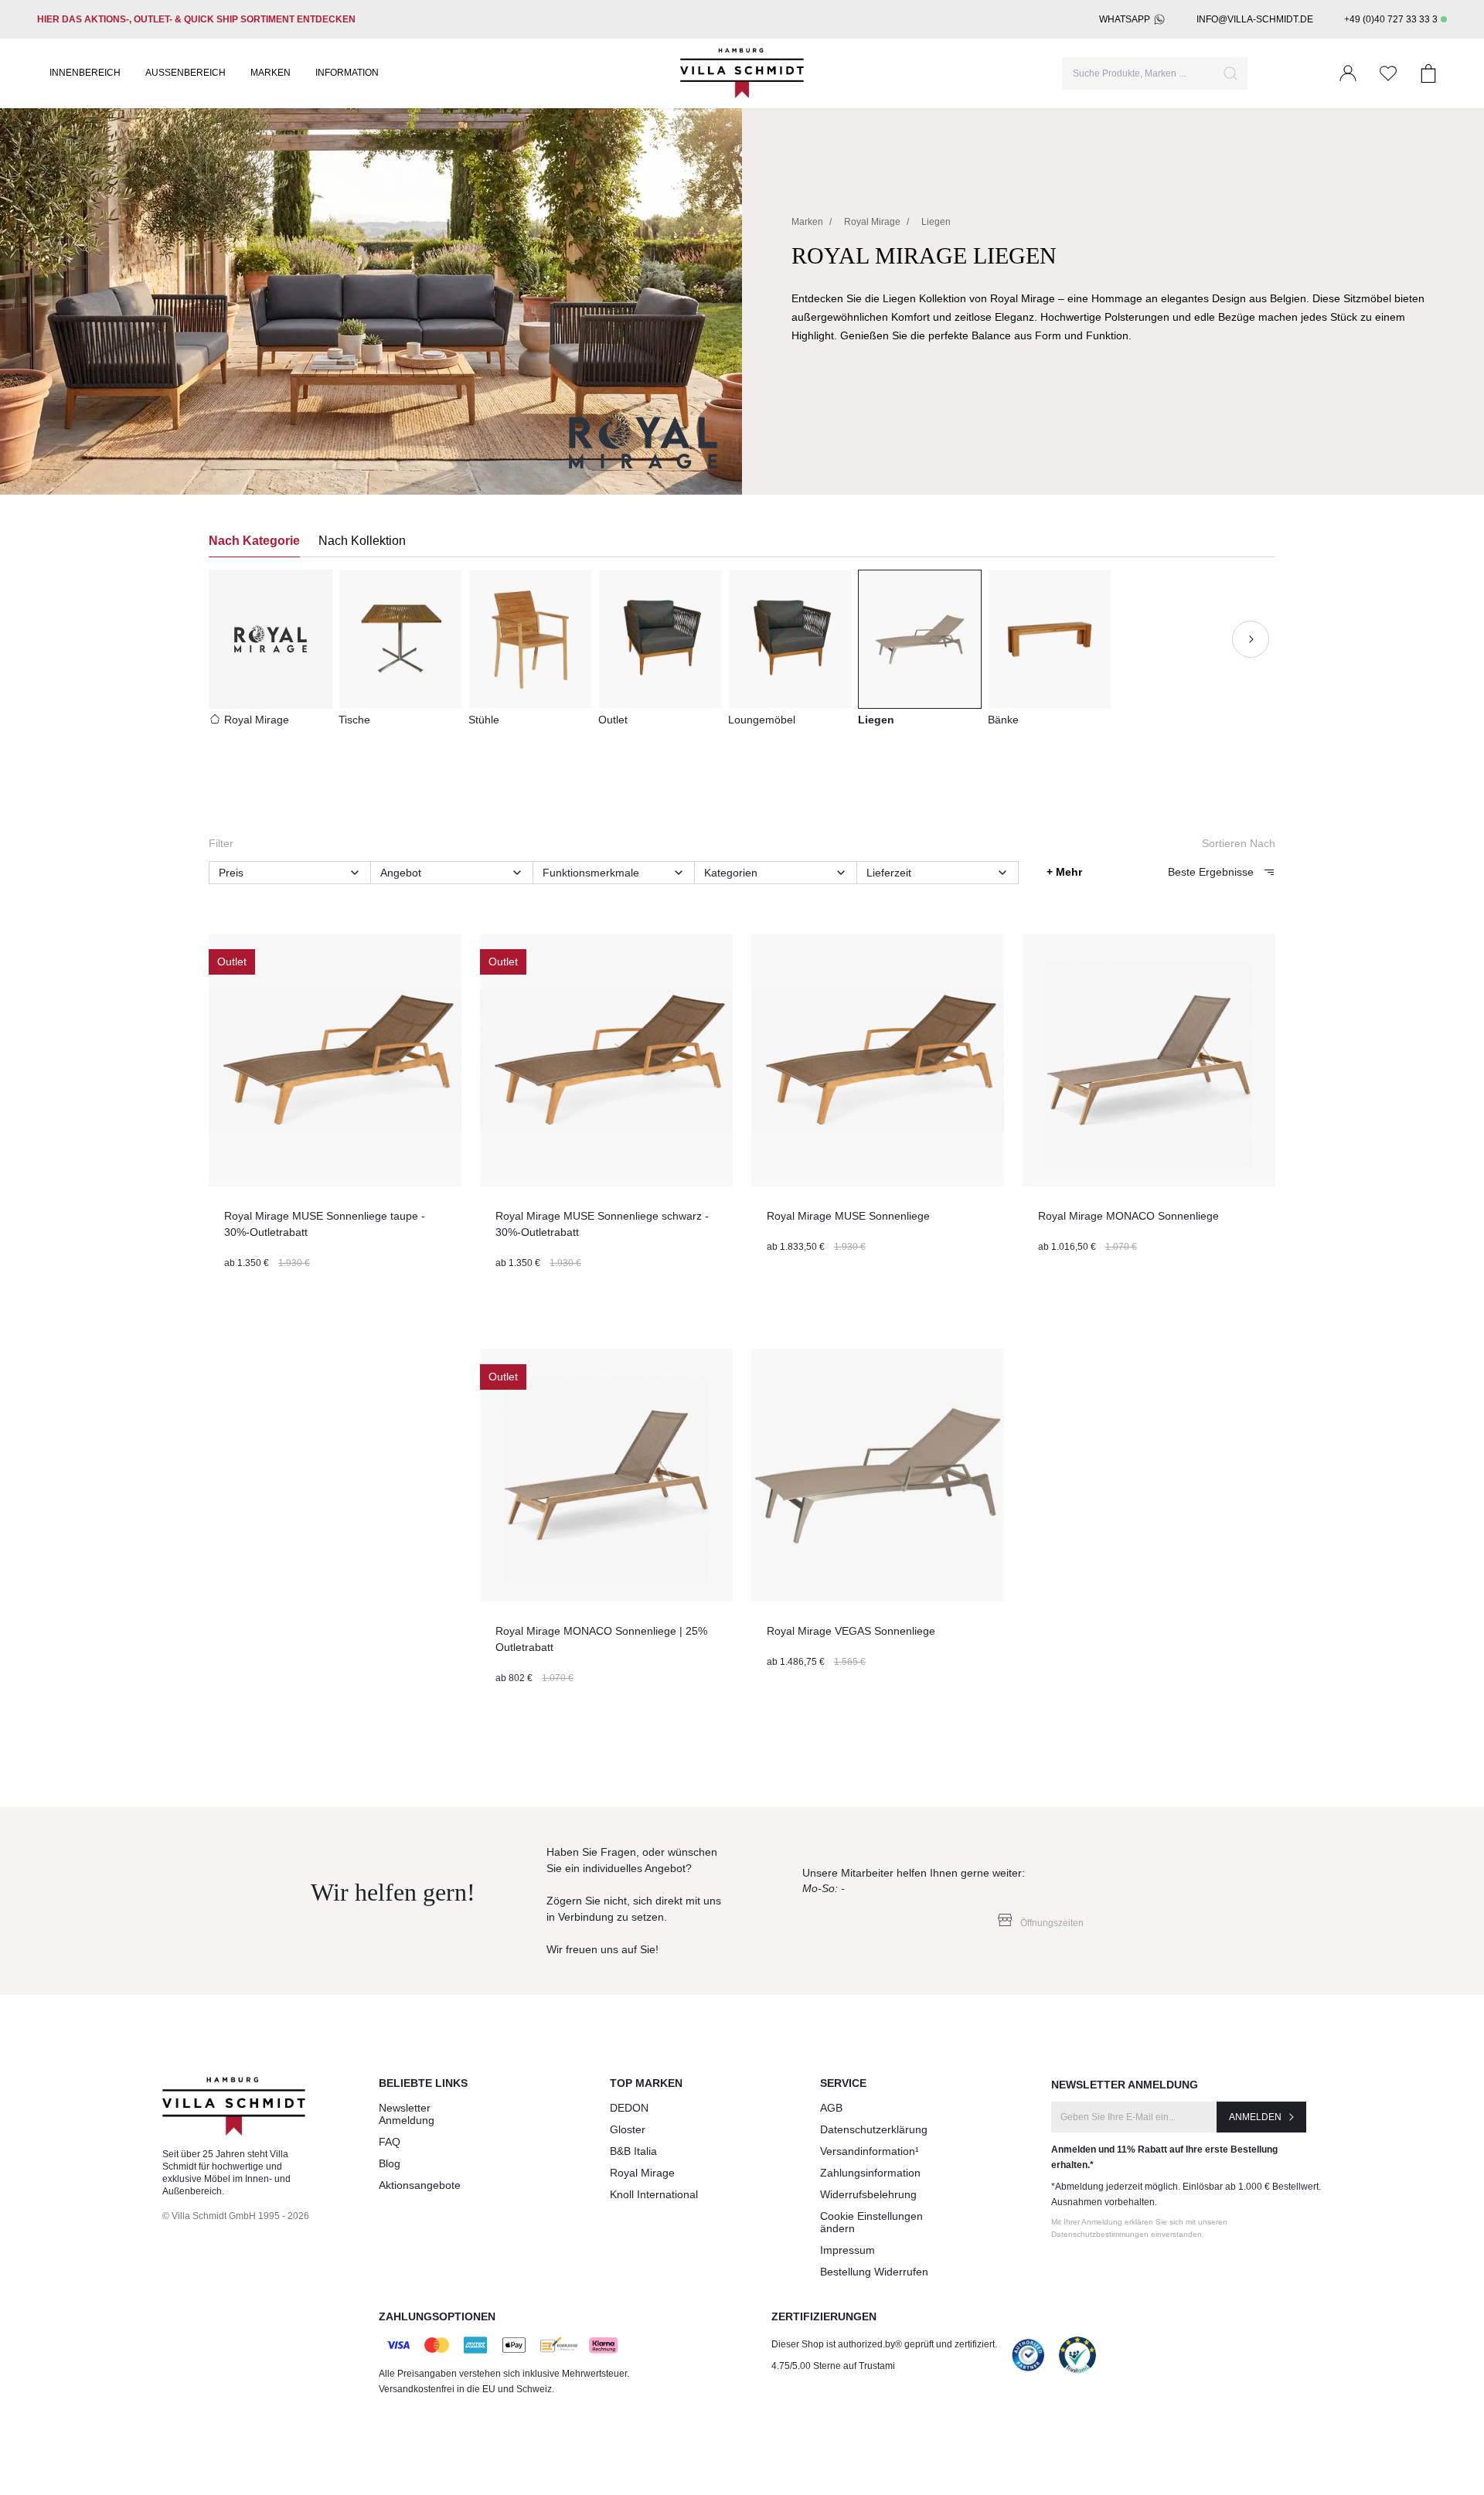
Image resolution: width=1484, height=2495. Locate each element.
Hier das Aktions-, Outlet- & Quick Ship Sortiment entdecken (196, 19)
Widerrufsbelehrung (868, 2194)
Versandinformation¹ (870, 2151)
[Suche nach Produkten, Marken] (1230, 73)
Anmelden (1255, 2117)
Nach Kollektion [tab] (362, 541)
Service (843, 2083)
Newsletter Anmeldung (407, 2114)
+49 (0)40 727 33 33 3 (1391, 19)
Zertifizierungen (824, 2316)
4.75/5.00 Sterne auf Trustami (833, 2366)
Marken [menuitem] (271, 73)
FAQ (390, 2142)
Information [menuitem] (347, 73)
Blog (390, 2163)
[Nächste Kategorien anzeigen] (1251, 639)
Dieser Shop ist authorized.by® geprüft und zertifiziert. (884, 2344)
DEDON (629, 2108)
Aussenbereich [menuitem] (185, 73)
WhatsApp (1125, 19)
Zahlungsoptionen (437, 2316)
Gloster (628, 2129)
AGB (831, 2108)
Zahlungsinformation (870, 2173)
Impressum (848, 2250)
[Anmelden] (1348, 73)
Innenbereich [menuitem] (85, 73)
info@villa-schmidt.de (1255, 19)
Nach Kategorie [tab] (254, 541)
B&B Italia (633, 2151)
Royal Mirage (642, 2173)
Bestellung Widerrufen (874, 2272)
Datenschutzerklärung (874, 2129)
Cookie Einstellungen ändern (871, 2222)
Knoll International (654, 2194)
